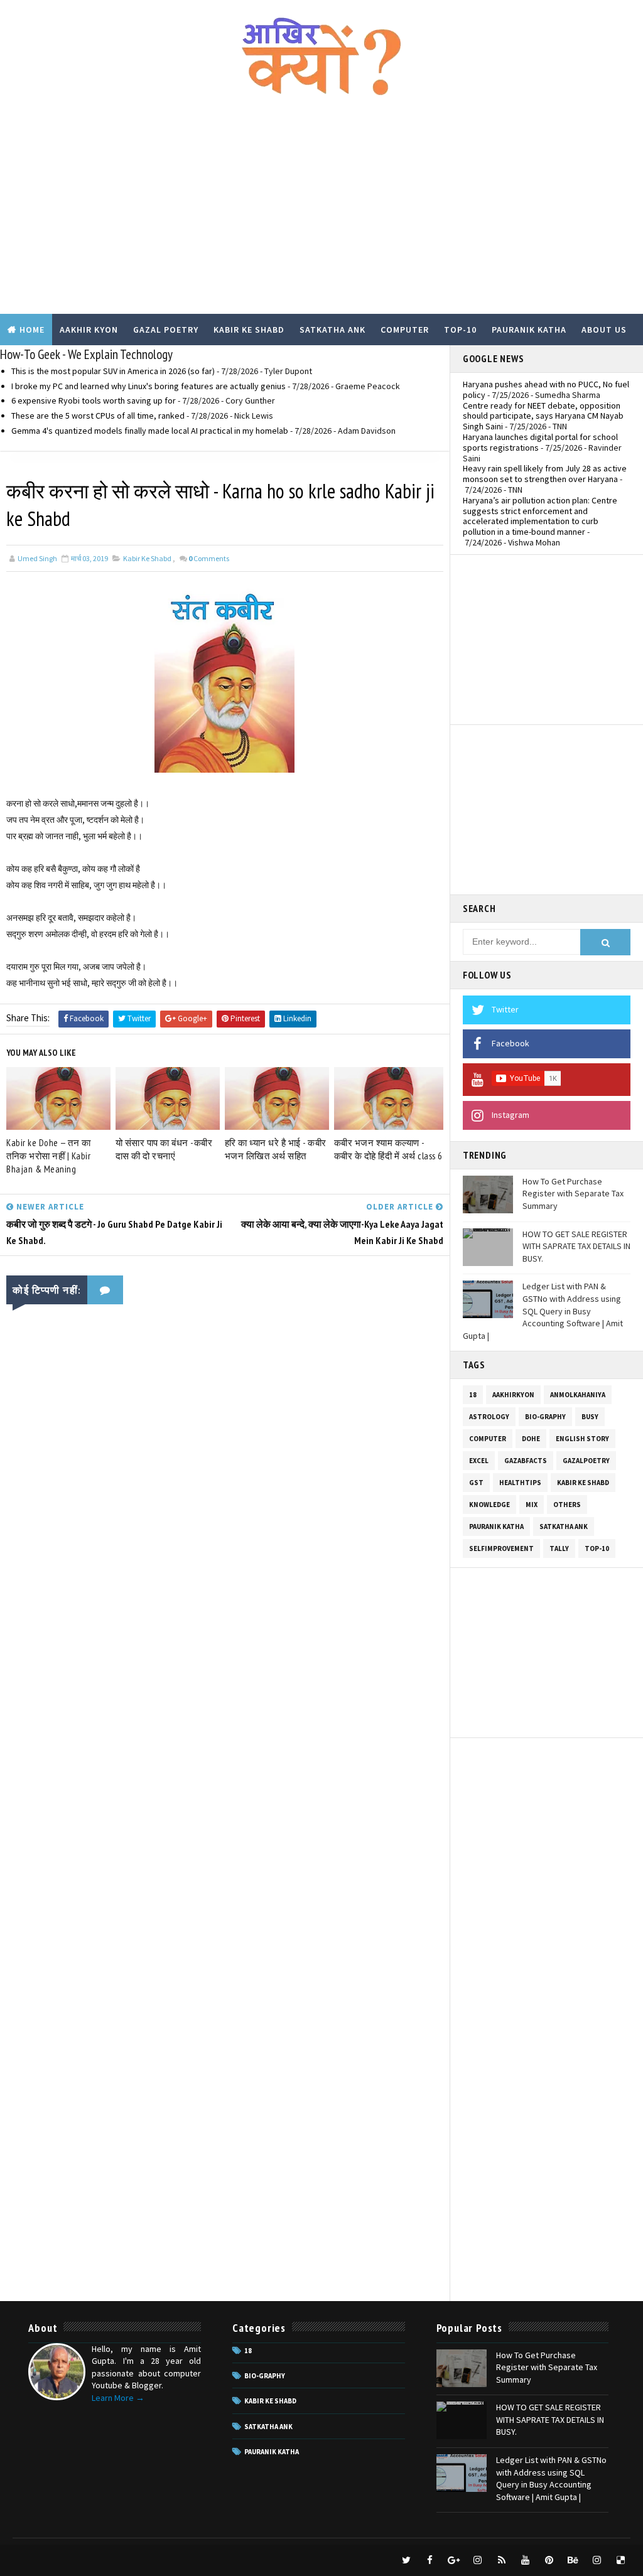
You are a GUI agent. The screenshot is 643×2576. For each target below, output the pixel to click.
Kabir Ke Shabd (249, 330)
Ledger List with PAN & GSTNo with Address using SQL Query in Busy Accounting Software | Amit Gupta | (543, 1311)
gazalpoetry (586, 1461)
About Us (604, 330)
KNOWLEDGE (489, 1505)
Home (32, 330)
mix (532, 1505)
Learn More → (118, 2398)
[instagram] (478, 2560)
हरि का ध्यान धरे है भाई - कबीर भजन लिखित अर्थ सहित (276, 1149)
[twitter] (406, 2560)
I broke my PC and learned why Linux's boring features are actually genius (149, 386)
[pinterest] (549, 2560)
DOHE (531, 1439)
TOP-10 (597, 1548)
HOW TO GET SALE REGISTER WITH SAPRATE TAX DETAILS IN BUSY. (576, 1246)
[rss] (502, 2560)
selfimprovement (501, 1548)
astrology (489, 1417)
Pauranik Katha (529, 330)
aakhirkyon (513, 1395)
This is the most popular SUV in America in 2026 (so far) (113, 371)
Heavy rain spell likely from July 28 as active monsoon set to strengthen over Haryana (545, 474)
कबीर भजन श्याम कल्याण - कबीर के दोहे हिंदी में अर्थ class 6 (388, 1149)
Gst (476, 1483)
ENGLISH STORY (582, 1439)
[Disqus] (225, 1804)
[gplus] (454, 2560)
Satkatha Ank (332, 330)
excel (479, 1461)
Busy (590, 1417)
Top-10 (460, 330)
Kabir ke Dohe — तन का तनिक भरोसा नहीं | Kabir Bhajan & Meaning (48, 1156)
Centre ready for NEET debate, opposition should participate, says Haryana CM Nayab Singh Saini (543, 416)
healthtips (520, 1483)
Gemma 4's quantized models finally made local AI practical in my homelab (150, 431)
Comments (209, 558)
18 (473, 1395)
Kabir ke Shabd (147, 558)
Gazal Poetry (166, 330)
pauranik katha (496, 1527)
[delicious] (621, 2560)
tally (559, 1548)
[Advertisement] (322, 213)
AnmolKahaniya (578, 1395)
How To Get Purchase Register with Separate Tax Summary (573, 1194)
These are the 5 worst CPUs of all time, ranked (98, 416)
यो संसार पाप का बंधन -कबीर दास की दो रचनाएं (164, 1149)
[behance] (573, 2560)
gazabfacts (526, 1461)
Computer (405, 330)
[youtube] (526, 2560)
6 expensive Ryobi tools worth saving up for (94, 400)
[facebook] (430, 2560)
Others (567, 1505)
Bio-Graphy (545, 1417)
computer (488, 1439)
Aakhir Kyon (89, 330)
